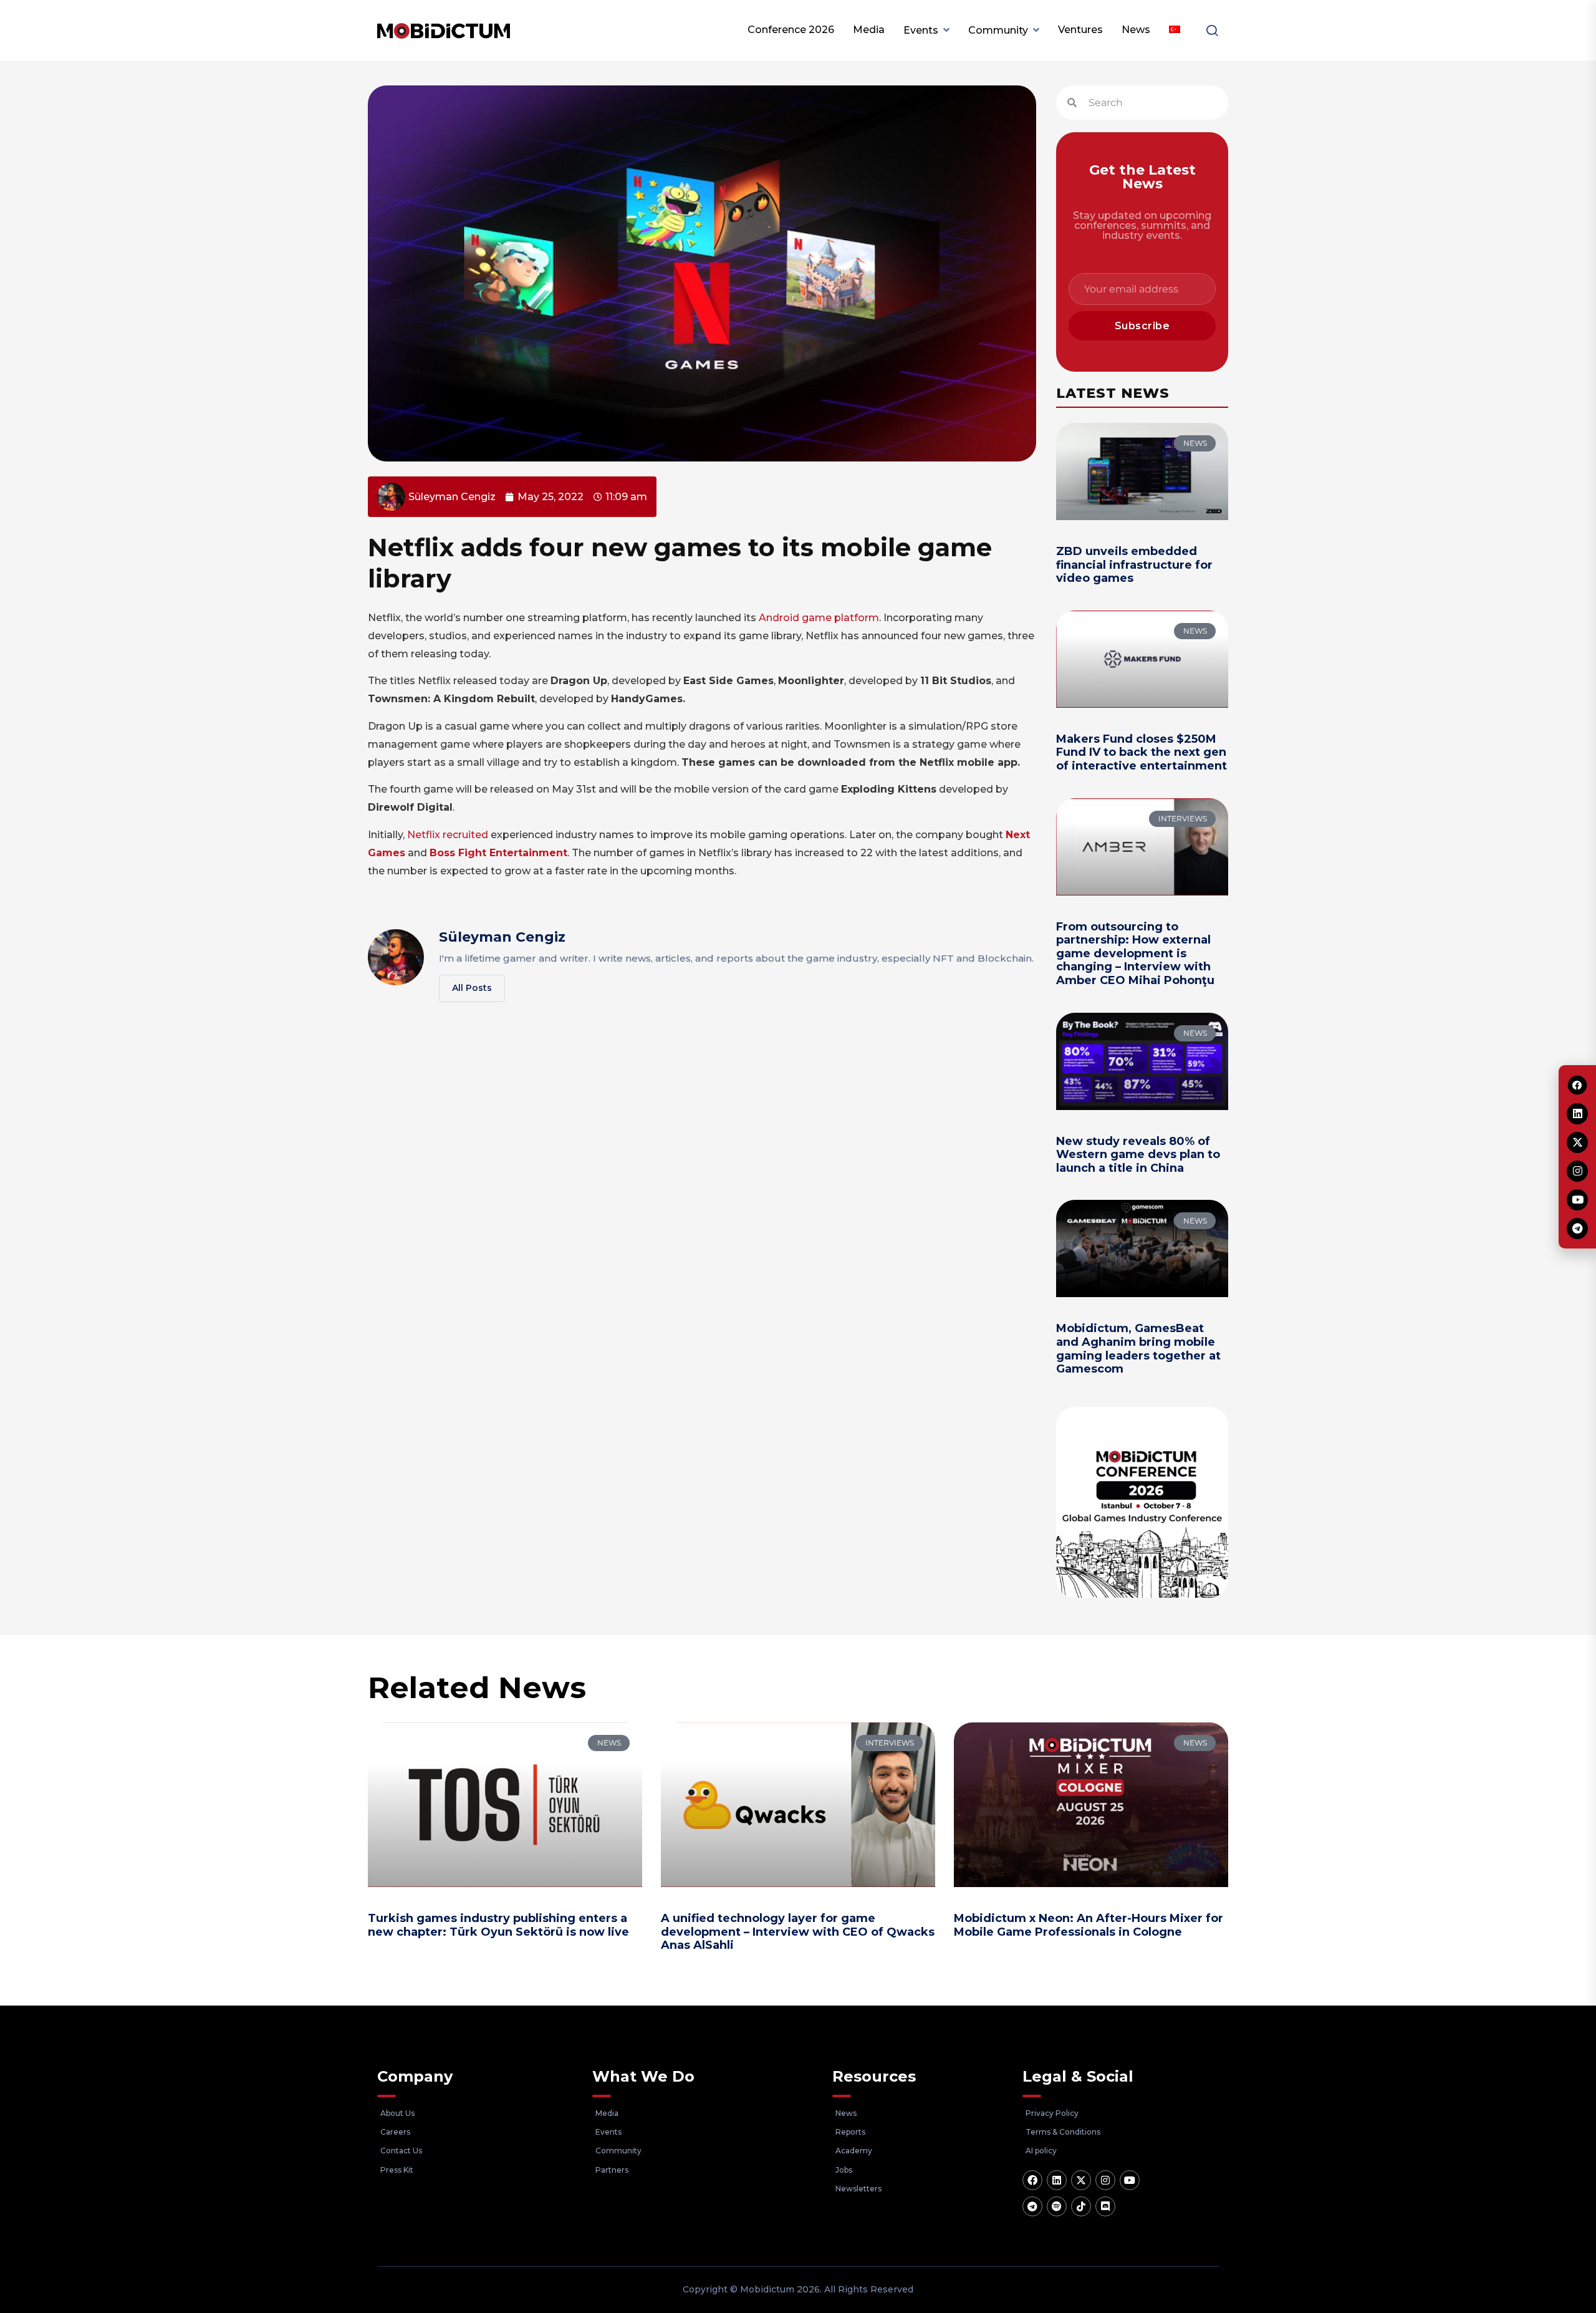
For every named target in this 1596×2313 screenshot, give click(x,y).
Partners (612, 2170)
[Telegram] (1032, 2206)
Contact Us (401, 2151)
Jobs (844, 2170)
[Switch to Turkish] (1175, 30)
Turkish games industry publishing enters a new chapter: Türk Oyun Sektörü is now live (498, 1925)
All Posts (472, 988)
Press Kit (397, 2170)
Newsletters (858, 2189)
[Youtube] (1130, 2180)
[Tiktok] (1081, 2206)
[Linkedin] (1057, 2180)
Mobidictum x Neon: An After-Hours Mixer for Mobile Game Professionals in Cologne (1089, 1925)
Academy (854, 2151)
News (1136, 30)
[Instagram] (1105, 2180)
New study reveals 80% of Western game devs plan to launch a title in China (1138, 1155)
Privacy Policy (1052, 2113)
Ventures (1080, 30)
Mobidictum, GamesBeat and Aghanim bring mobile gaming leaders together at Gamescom (1138, 1349)
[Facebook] (1032, 2180)
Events (921, 30)
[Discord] (1105, 2206)
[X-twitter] (1081, 2180)
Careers (395, 2132)
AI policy (1041, 2151)
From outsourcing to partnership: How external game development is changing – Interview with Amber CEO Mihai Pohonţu (1135, 954)
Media (869, 30)
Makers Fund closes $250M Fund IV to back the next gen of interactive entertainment (1142, 752)
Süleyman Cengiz (502, 937)
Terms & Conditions (1063, 2132)
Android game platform (819, 618)
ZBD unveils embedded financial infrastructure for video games (1134, 565)
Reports (850, 2132)
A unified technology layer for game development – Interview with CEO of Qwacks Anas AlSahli (798, 1932)
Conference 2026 (791, 30)
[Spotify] (1057, 2206)
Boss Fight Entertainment (498, 853)
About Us (397, 2113)
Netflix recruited (448, 835)
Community (998, 30)
